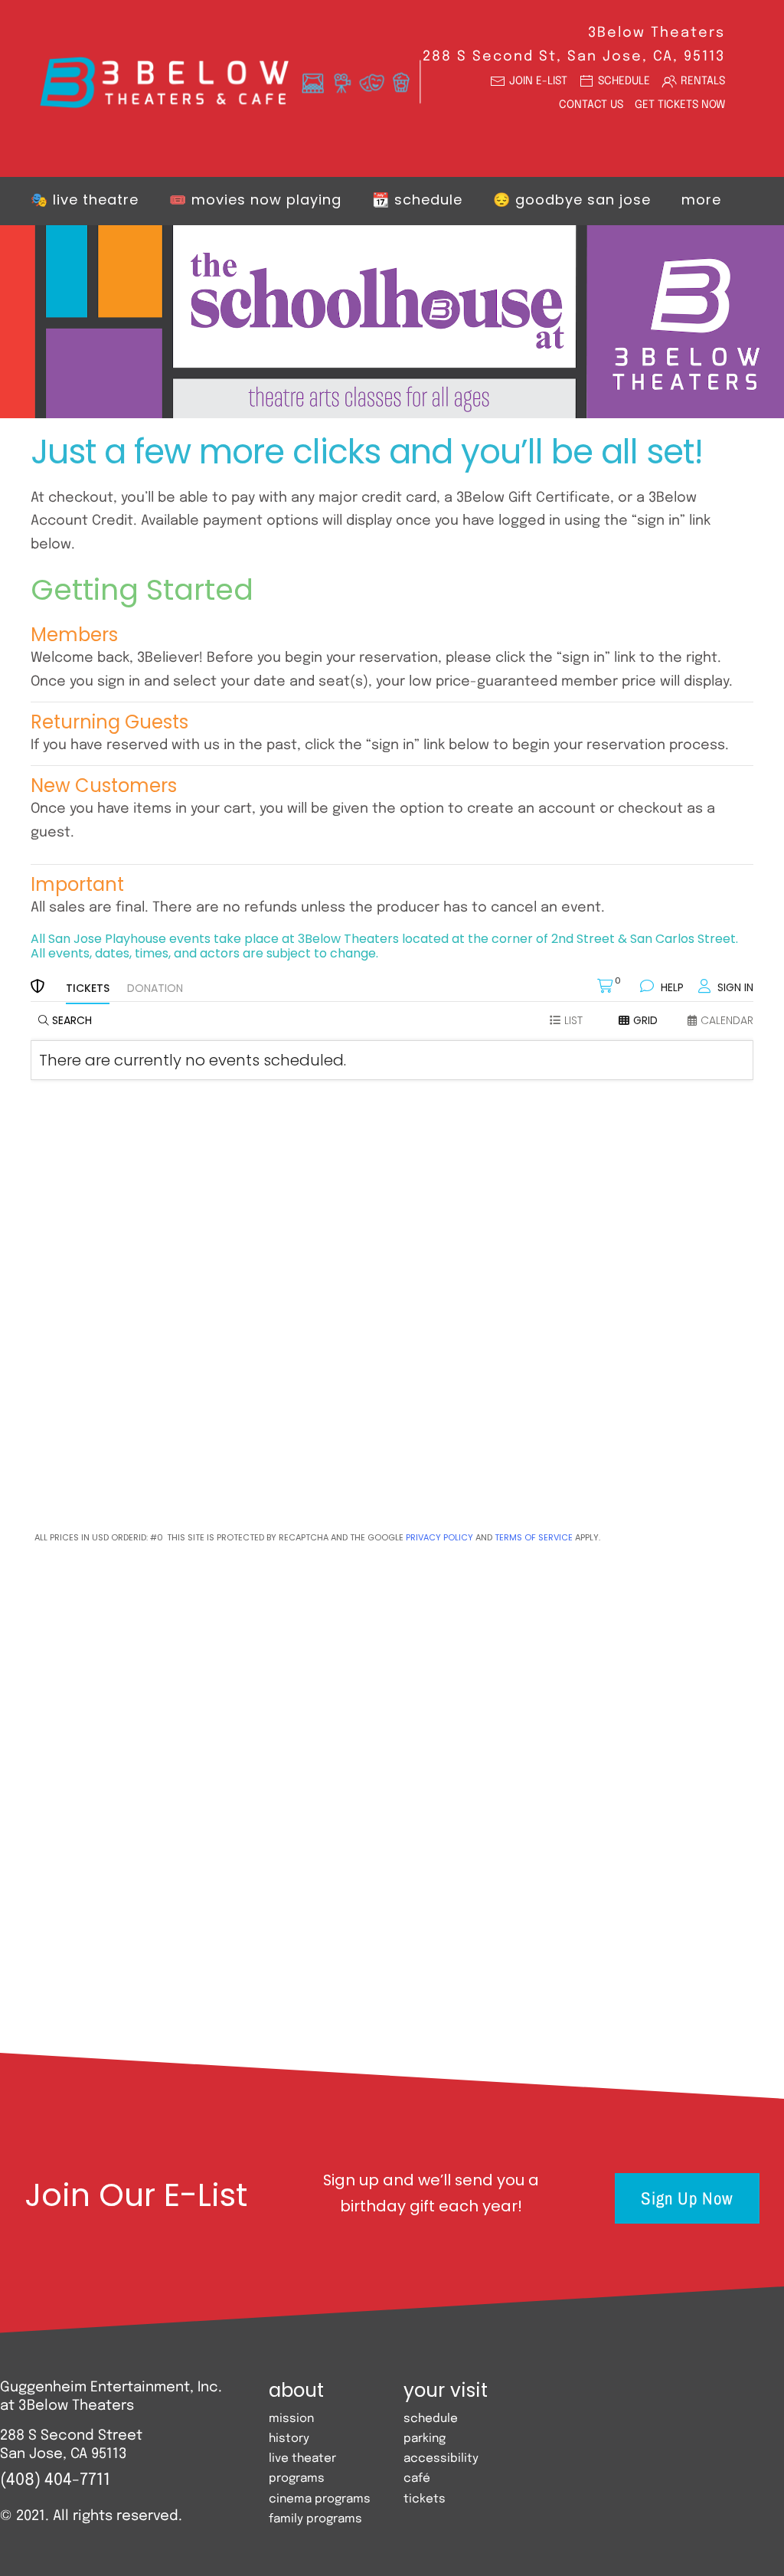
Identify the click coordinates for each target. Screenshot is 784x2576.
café (417, 2479)
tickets (425, 2499)
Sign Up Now (687, 2198)
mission (291, 2419)
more (701, 200)
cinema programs (320, 2499)
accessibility (441, 2459)
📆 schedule (417, 200)
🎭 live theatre (85, 200)
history (289, 2439)
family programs (315, 2519)
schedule (431, 2419)
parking (425, 2439)
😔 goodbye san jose (572, 200)
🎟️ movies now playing (255, 200)
